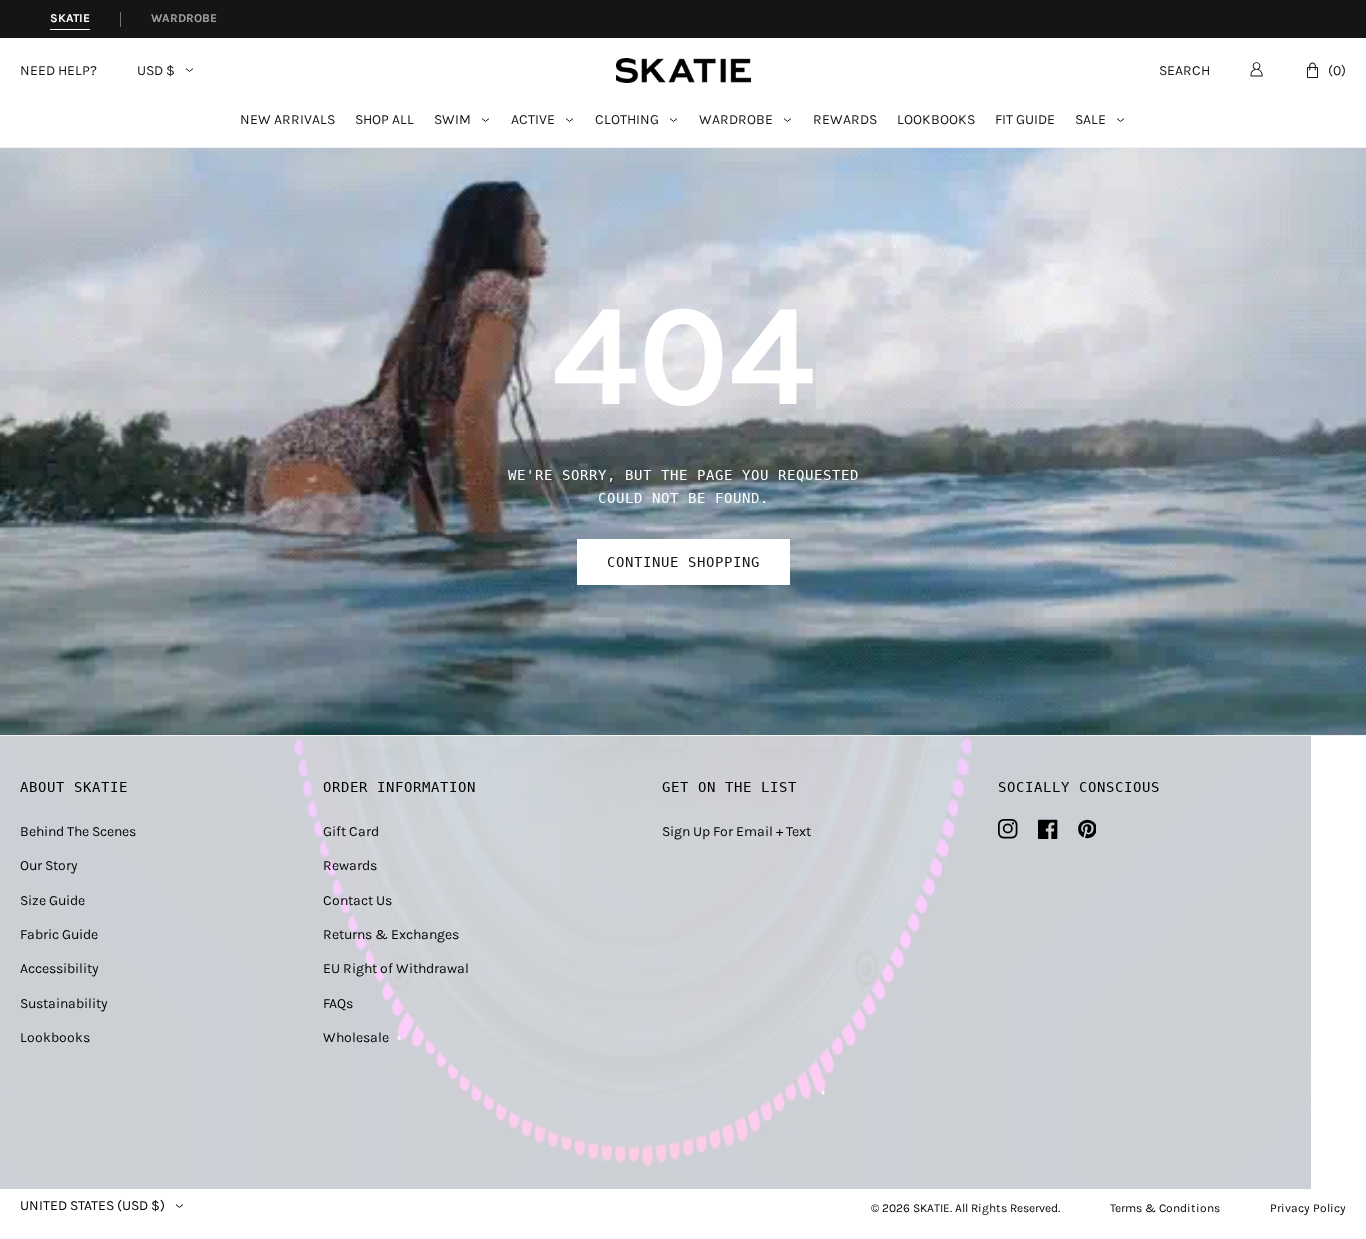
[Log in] (1256, 69)
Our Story (49, 865)
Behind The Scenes (78, 831)
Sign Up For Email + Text (736, 831)
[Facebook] (1048, 829)
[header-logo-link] (683, 70)
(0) (1337, 70)
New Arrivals (287, 120)
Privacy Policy (1308, 1208)
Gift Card (351, 831)
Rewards (845, 120)
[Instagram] (1008, 829)
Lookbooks (936, 120)
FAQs (338, 1003)
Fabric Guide (59, 934)
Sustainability (64, 1003)
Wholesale (356, 1037)
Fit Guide (1025, 120)
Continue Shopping (683, 562)
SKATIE (931, 1208)
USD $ (156, 71)
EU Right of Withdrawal (396, 968)
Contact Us (357, 900)
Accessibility (59, 968)
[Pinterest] (1087, 829)
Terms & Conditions (1165, 1208)
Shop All (384, 120)
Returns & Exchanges (391, 934)
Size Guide (52, 900)
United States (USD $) (92, 1206)
